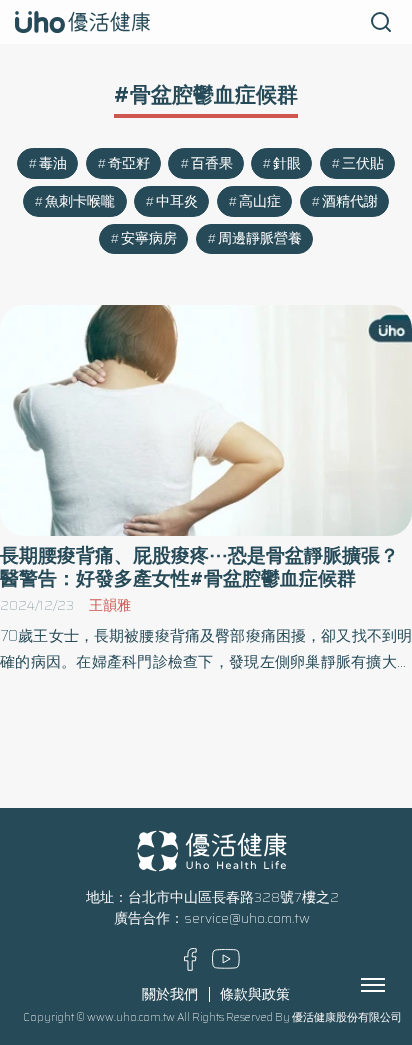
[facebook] (190, 966)
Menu (395, 985)
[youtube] (226, 964)
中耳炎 (177, 201)
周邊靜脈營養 (260, 238)
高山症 (260, 201)
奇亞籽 (129, 163)
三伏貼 (363, 163)
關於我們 (170, 994)
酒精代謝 (350, 201)
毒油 (53, 163)
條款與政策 (255, 994)
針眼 (287, 163)
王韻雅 (110, 605)
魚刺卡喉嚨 (80, 201)
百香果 (212, 163)
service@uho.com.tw (247, 918)
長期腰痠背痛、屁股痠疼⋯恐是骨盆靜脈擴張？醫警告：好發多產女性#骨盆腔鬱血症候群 (199, 567)
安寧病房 (149, 238)
